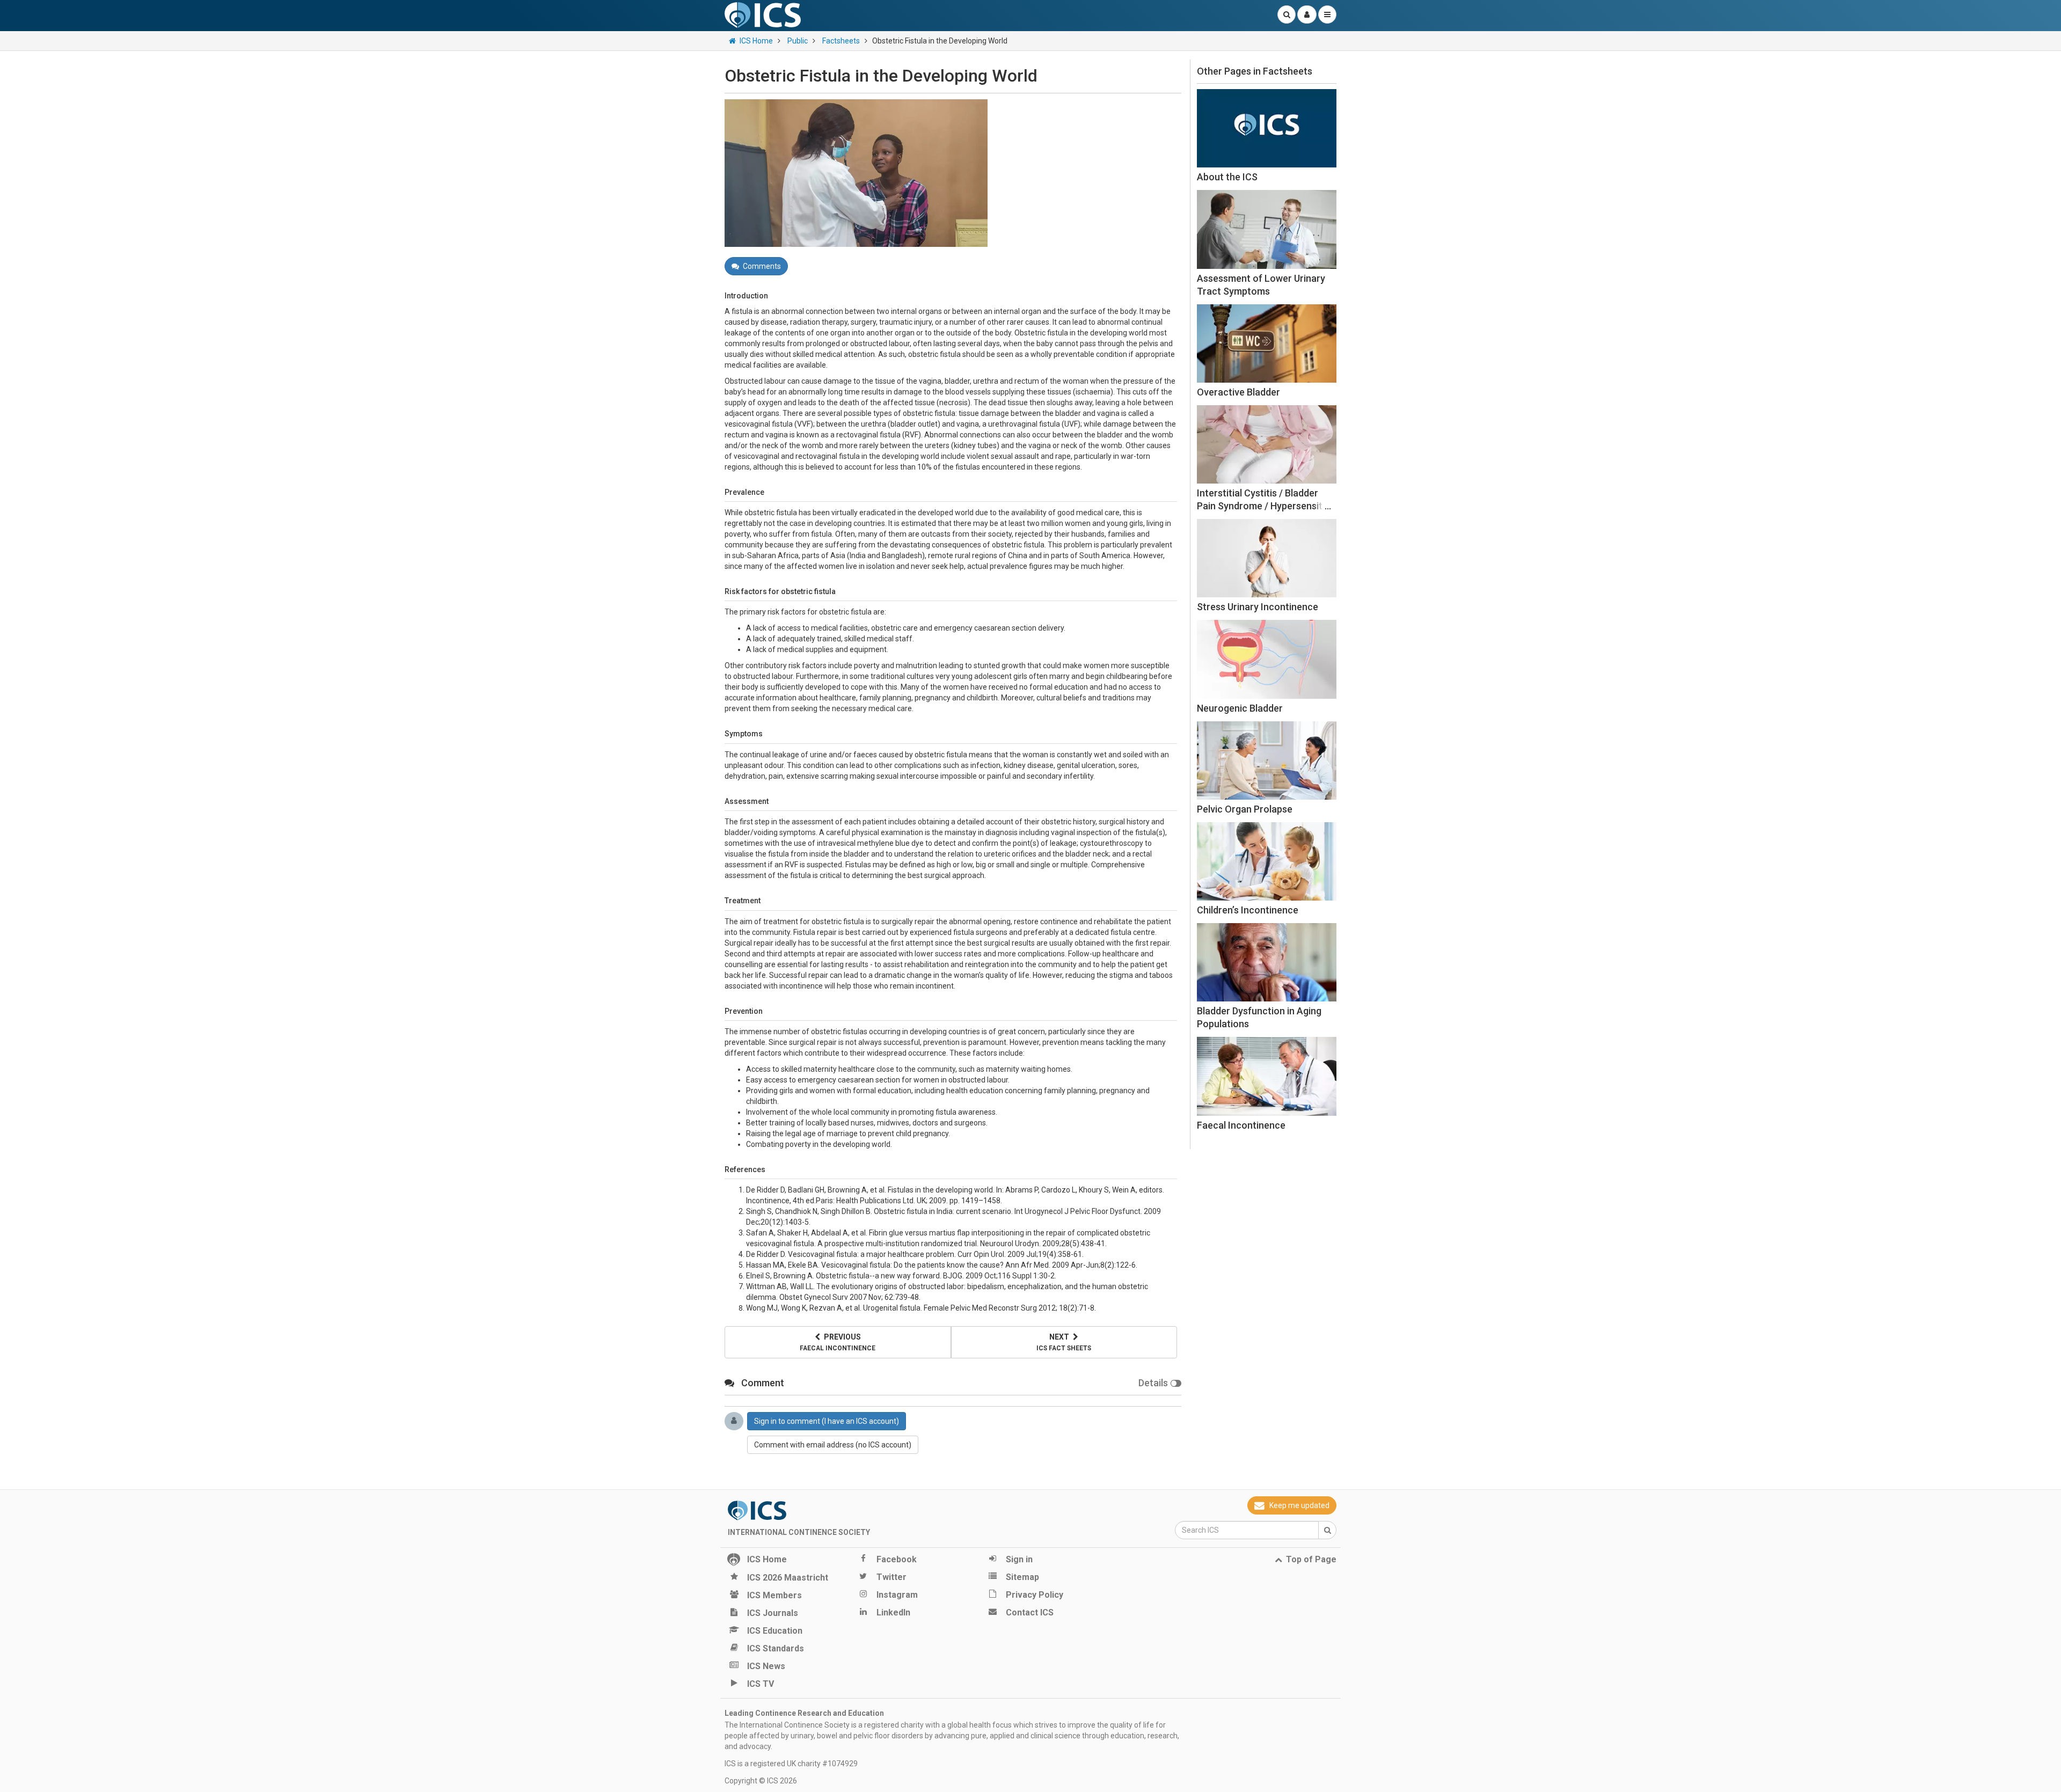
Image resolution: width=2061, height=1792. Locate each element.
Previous (838, 1342)
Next (1064, 1342)
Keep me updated (1299, 1505)
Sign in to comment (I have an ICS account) (827, 1421)
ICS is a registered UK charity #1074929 (791, 1764)
